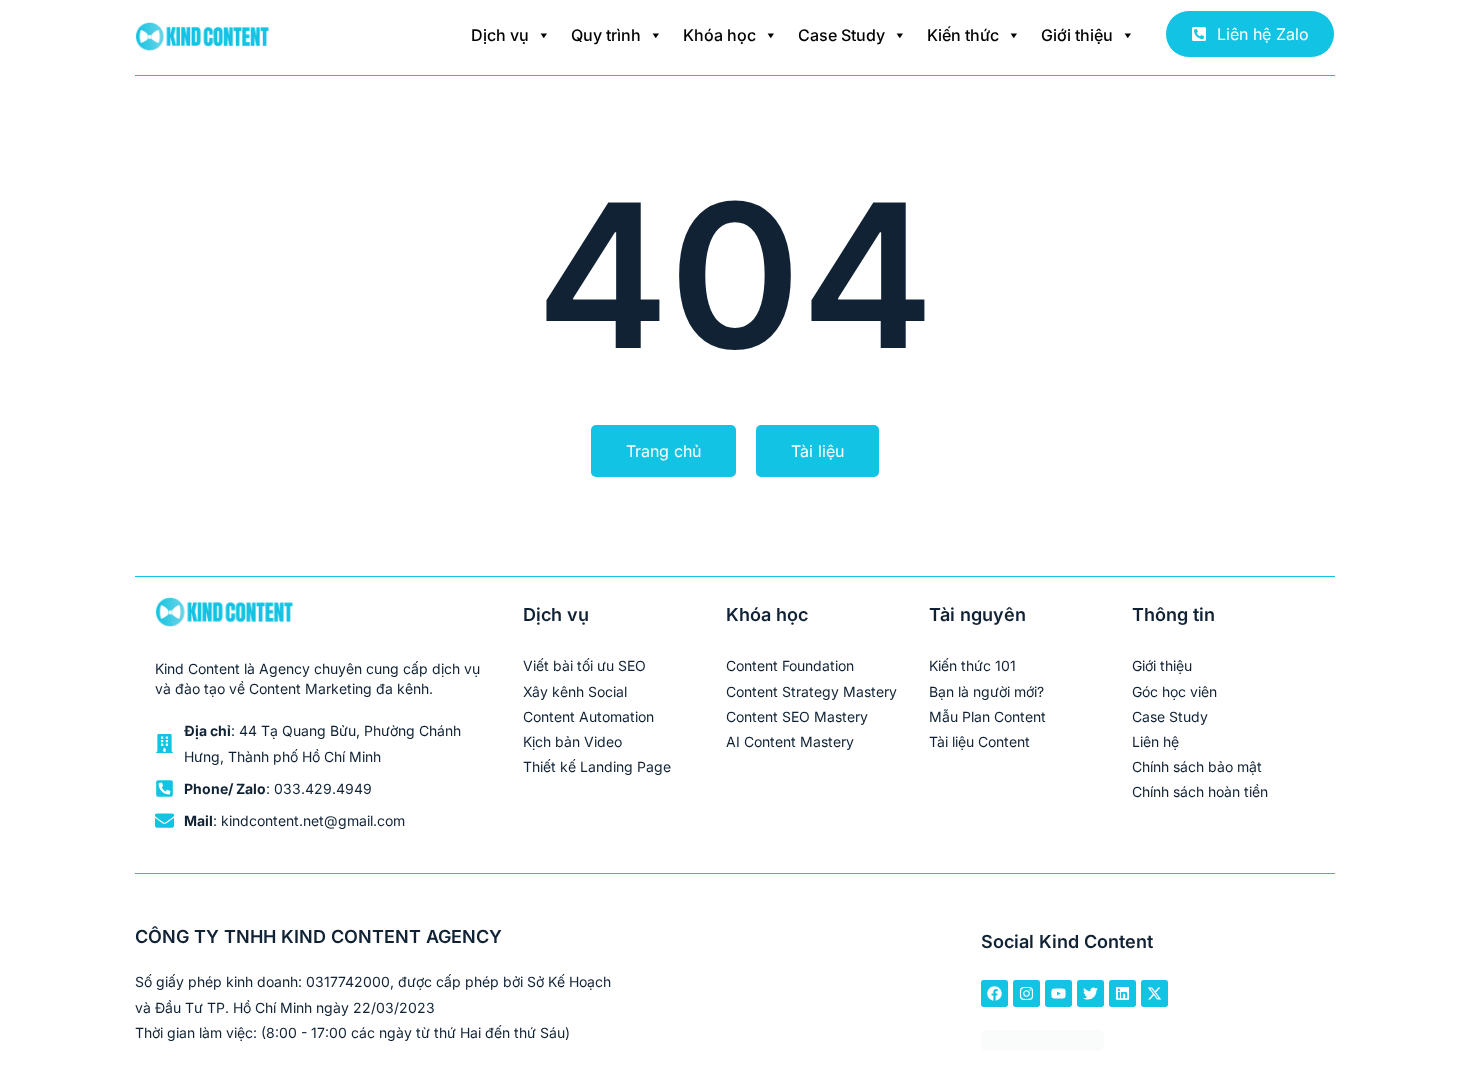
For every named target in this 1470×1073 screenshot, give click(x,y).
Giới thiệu (1077, 35)
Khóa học (719, 35)
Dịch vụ (500, 35)
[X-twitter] (1154, 993)
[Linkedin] (1122, 993)
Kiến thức (963, 35)
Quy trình (606, 35)
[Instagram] (1026, 993)
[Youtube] (1058, 993)
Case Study (841, 35)
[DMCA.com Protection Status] (1042, 1044)
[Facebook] (994, 993)
